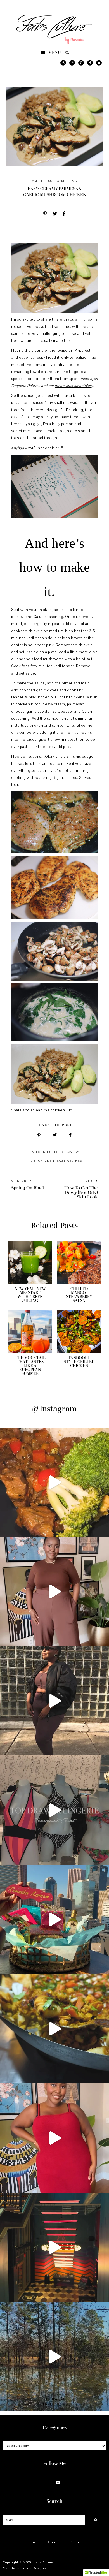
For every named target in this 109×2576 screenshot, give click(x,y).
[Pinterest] (51, 2483)
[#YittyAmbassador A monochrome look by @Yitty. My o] (54, 1592)
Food (50, 181)
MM (34, 181)
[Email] (58, 2483)
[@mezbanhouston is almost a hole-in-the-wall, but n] (54, 2029)
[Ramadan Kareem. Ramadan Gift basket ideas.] (54, 1919)
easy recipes (70, 1161)
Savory (73, 1152)
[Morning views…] (54, 2357)
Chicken (46, 1161)
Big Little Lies (65, 778)
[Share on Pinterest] (45, 214)
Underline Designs (31, 2568)
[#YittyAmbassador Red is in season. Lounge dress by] (54, 2138)
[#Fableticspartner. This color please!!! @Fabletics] (54, 1701)
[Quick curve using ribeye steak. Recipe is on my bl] (54, 1482)
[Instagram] (44, 2483)
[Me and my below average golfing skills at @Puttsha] (54, 2247)
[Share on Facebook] (64, 214)
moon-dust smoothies (73, 386)
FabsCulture (43, 2562)
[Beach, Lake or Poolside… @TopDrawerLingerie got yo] (54, 1810)
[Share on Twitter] (55, 214)
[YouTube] (65, 2483)
